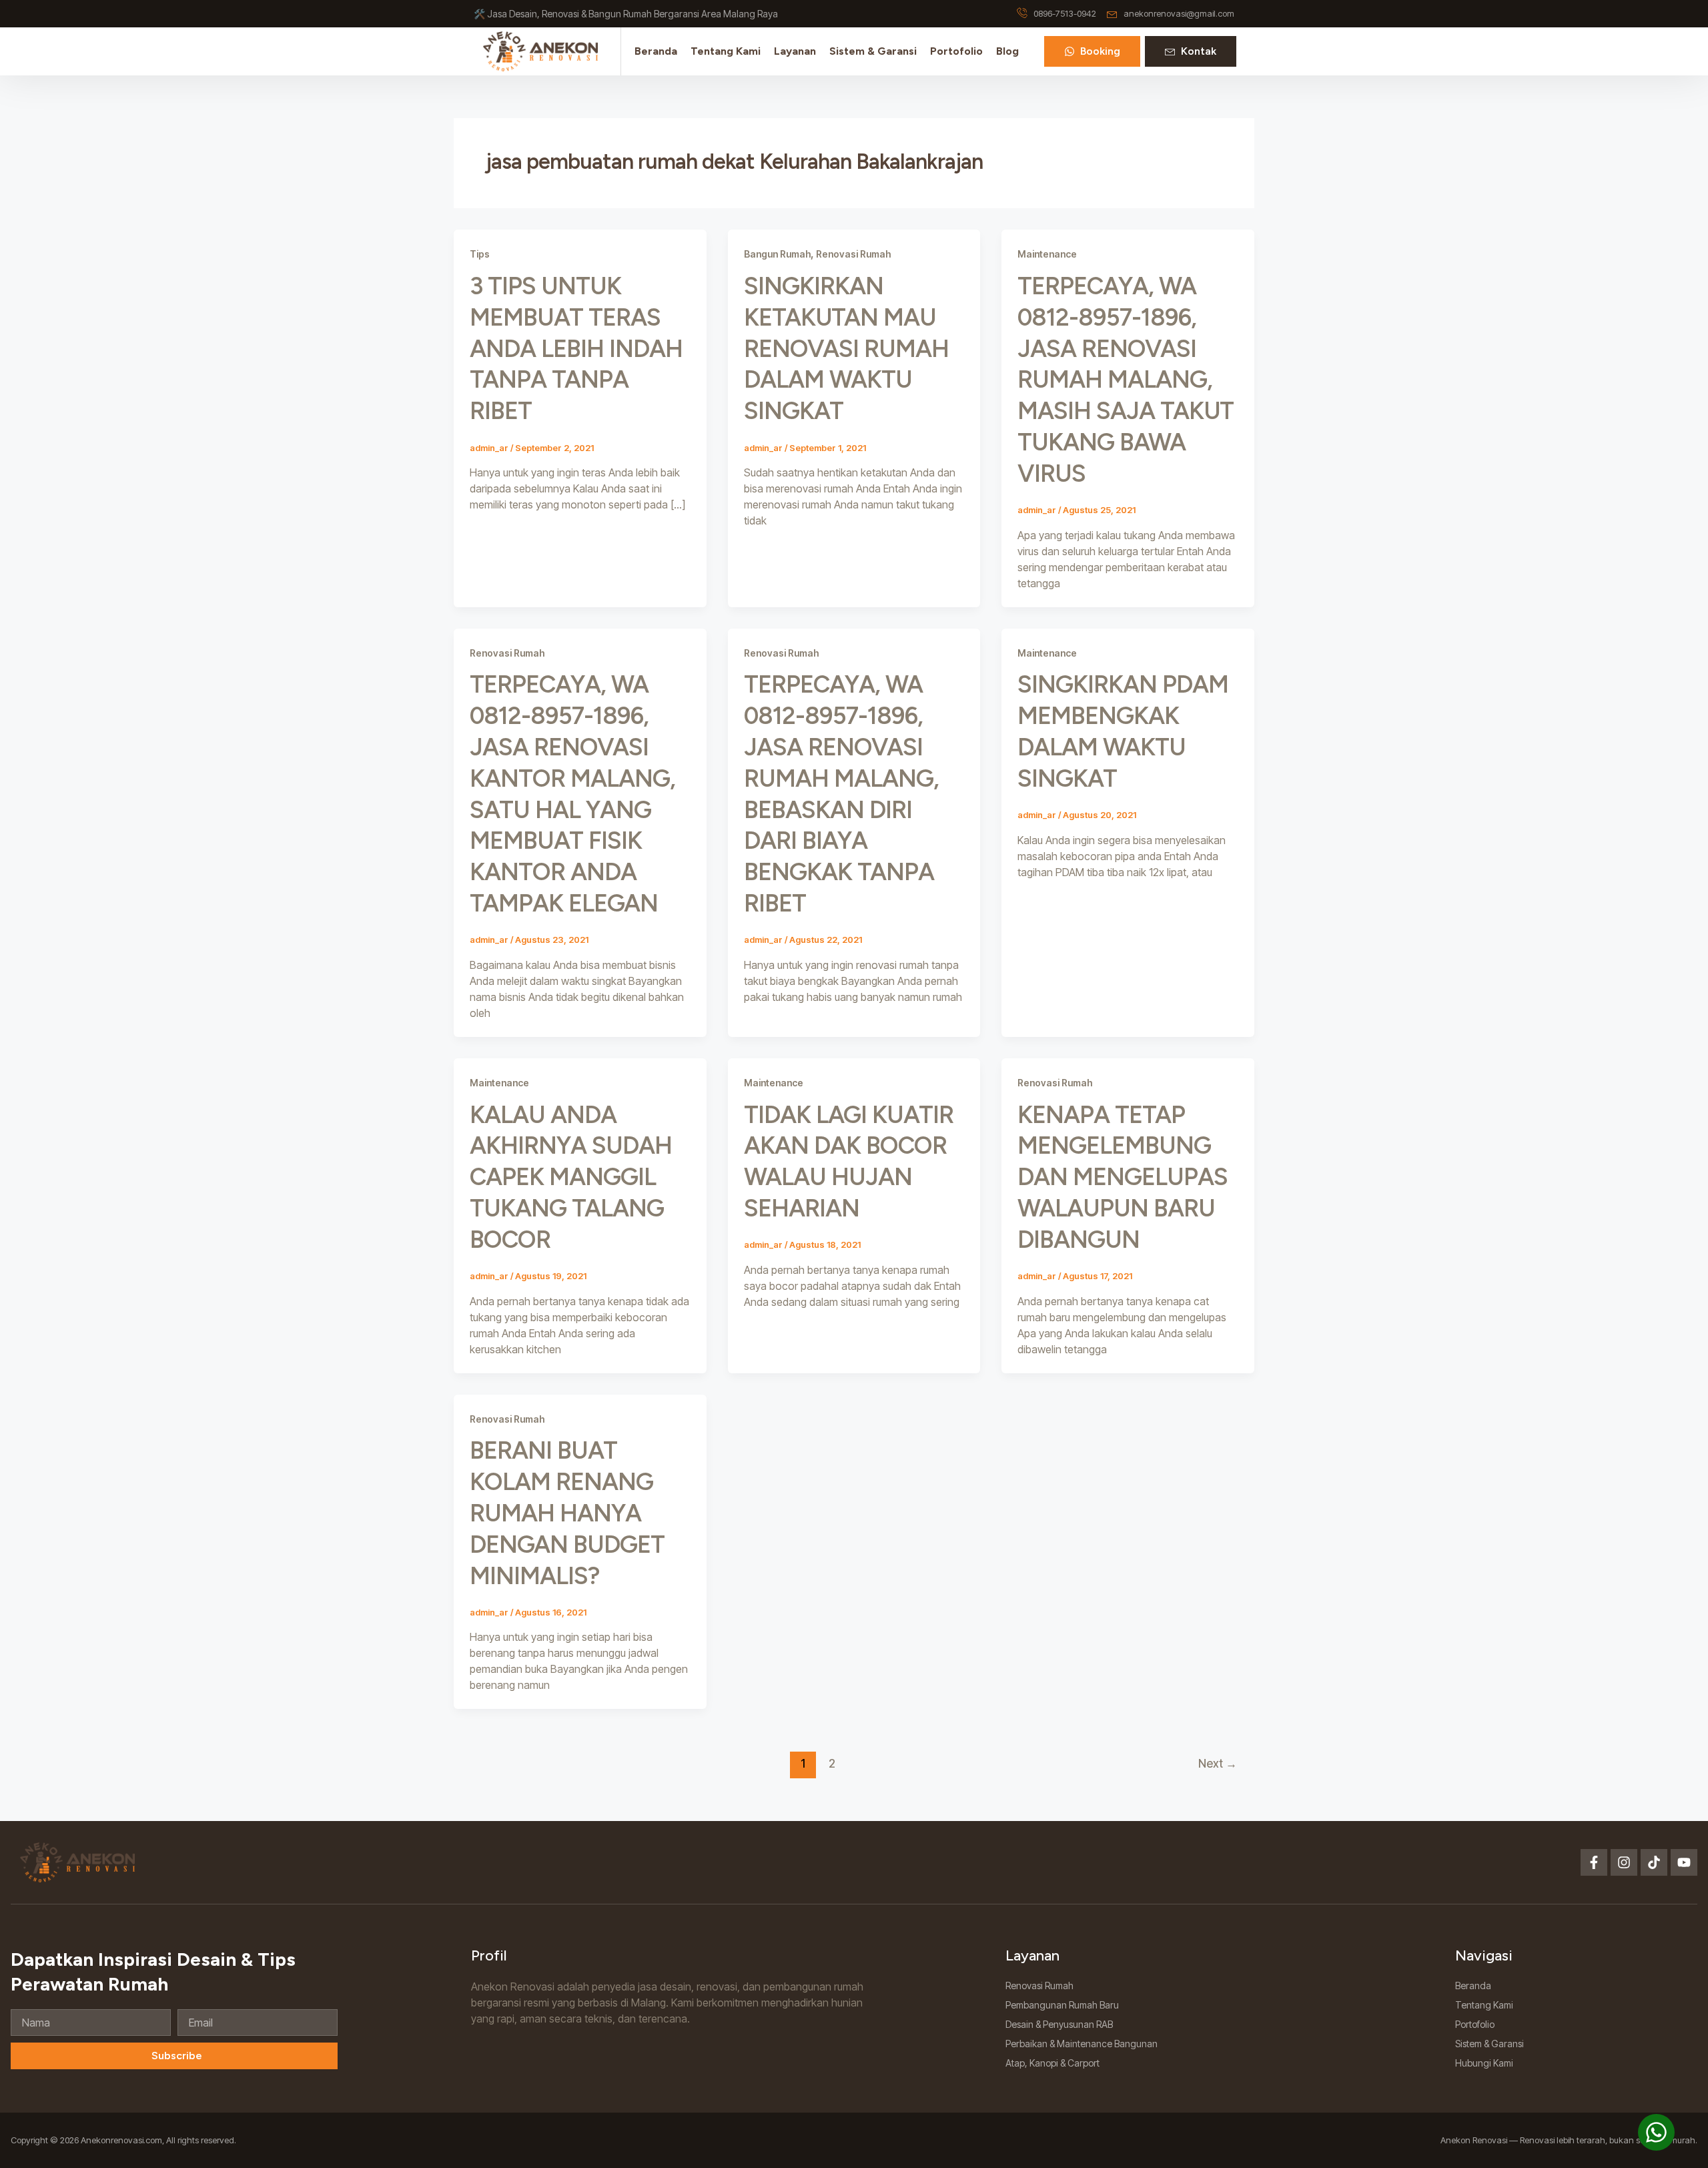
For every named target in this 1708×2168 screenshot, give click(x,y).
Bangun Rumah (777, 254)
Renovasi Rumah (853, 254)
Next (1218, 1763)
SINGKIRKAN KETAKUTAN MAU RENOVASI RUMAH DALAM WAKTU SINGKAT (846, 348)
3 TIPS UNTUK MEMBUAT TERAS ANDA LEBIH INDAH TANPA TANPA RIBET (576, 348)
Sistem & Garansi (873, 51)
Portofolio (956, 51)
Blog (1007, 51)
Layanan (795, 51)
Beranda (656, 51)
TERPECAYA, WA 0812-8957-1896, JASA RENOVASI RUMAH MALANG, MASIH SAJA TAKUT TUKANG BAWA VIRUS (1126, 380)
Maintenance (1047, 254)
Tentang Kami (726, 51)
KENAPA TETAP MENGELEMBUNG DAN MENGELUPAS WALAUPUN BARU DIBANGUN (1123, 1177)
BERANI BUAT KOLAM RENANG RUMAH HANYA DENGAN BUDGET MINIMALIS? (567, 1513)
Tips (480, 254)
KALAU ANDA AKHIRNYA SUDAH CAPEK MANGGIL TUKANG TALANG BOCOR (571, 1177)
